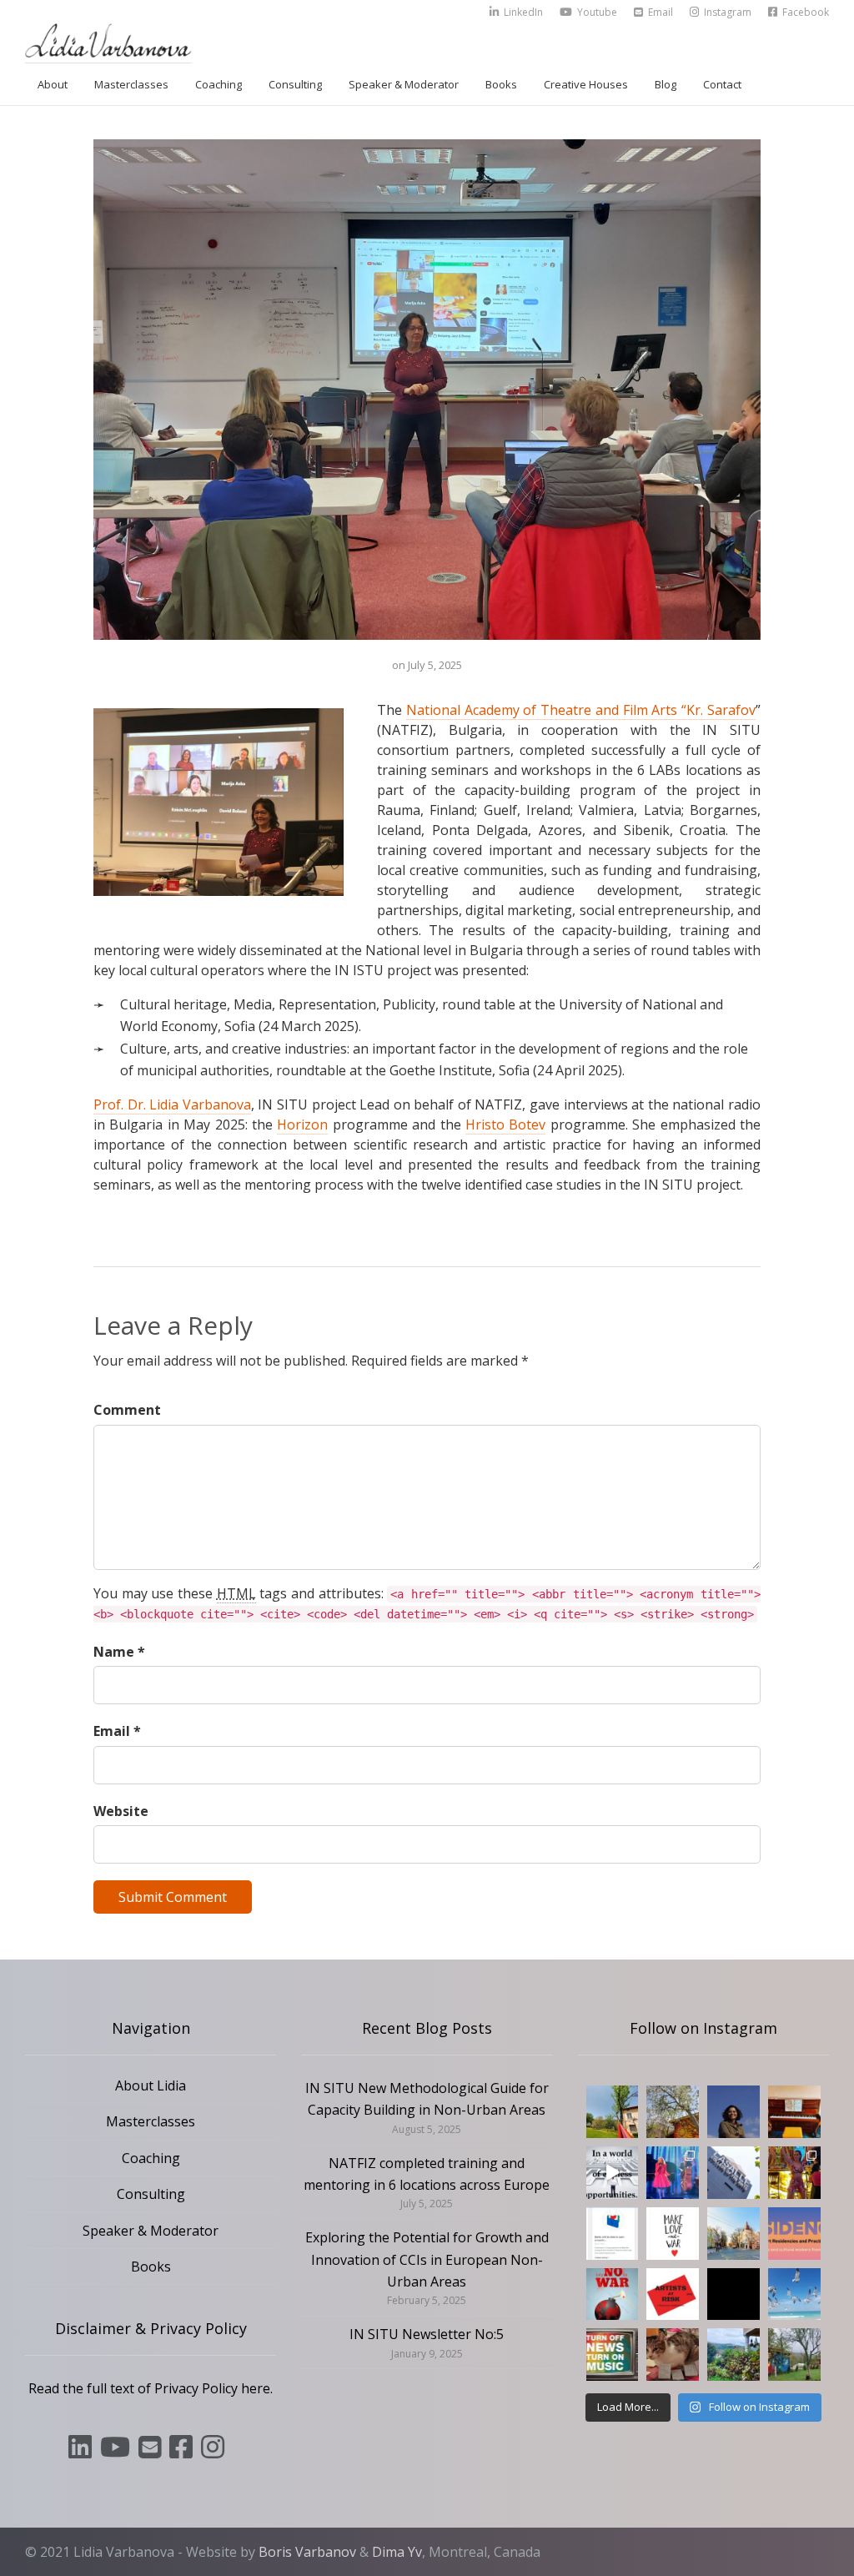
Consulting (295, 84)
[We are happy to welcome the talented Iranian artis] (733, 2112)
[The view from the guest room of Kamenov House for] (733, 2355)
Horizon (302, 1124)
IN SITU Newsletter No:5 (427, 2334)
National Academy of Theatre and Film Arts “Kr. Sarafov (581, 710)
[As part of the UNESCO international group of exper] (733, 2294)
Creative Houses (586, 84)
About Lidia (151, 2085)
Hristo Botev (505, 1124)
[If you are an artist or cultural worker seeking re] (613, 2294)
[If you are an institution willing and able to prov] (673, 2294)
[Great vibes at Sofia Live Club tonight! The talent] (673, 2173)
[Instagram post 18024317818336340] (673, 2234)
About (53, 84)
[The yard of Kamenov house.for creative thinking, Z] (794, 2355)
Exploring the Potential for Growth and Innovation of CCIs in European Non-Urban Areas (427, 2259)
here (256, 2388)
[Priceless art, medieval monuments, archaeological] (733, 2234)
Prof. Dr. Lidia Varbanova (172, 1104)
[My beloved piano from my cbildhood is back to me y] (794, 2112)
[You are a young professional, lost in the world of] (613, 2173)
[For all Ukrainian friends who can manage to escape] (613, 2234)
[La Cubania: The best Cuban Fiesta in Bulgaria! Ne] (794, 2173)
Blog (666, 84)
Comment (127, 1410)
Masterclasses (131, 84)
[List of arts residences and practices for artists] (794, 2234)
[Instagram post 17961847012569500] (613, 2355)
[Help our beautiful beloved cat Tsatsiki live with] (673, 2355)
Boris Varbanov (307, 2552)
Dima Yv (397, 2552)
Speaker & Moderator (404, 84)
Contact (722, 84)
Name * (119, 1652)
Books (501, 84)
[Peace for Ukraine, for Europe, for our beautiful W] (794, 2294)
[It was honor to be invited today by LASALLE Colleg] (733, 2173)
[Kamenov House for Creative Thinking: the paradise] (613, 2112)
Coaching (219, 84)
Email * (117, 1731)
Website (121, 1811)
